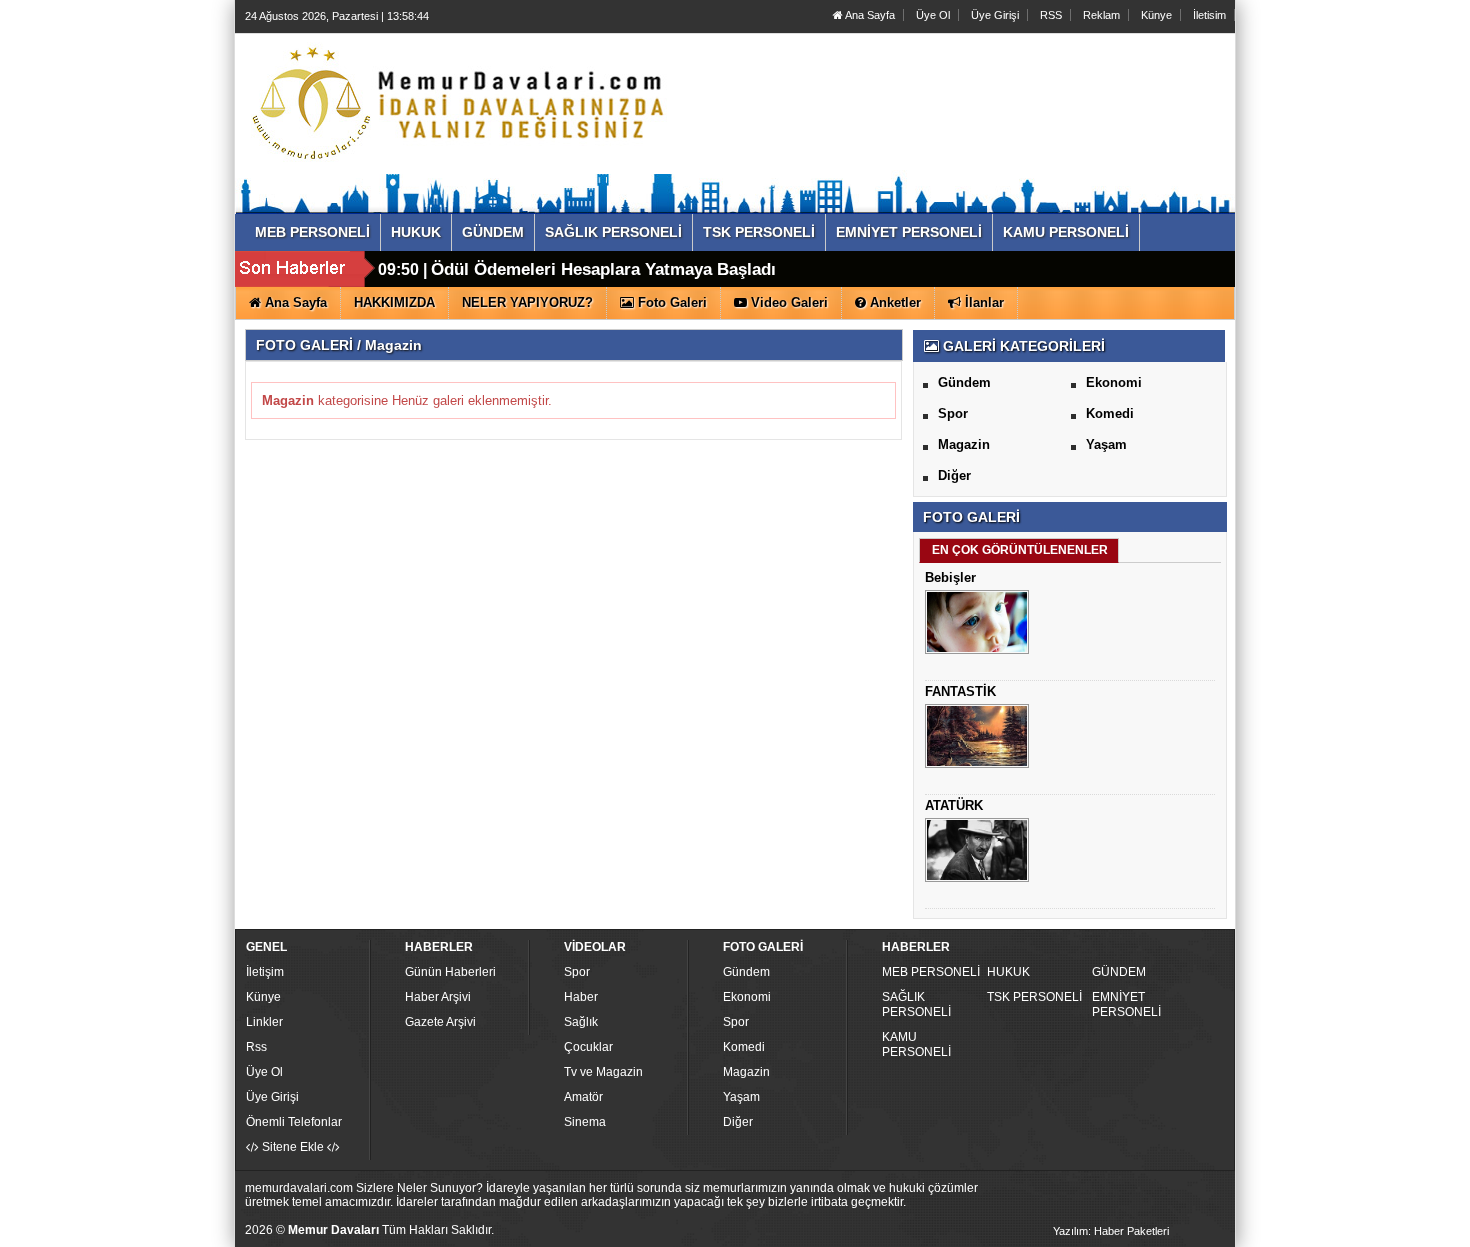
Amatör (583, 1097)
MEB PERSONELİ (931, 972)
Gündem (964, 382)
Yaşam (1106, 444)
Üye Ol (933, 15)
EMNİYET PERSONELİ (1126, 1004)
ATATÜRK (954, 805)
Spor (953, 413)
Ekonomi (1114, 382)
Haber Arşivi (438, 997)
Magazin (964, 444)
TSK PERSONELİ (1034, 997)
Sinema (585, 1122)
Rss (256, 1047)
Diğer (954, 475)
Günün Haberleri (450, 972)
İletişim (265, 972)
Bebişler (950, 577)
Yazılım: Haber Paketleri (1111, 1231)
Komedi (1110, 413)
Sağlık (581, 1022)
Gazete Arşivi (440, 1022)
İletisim (1209, 15)
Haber (581, 997)
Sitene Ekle (293, 1147)
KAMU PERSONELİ (916, 1044)
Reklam (1101, 15)
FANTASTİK (960, 691)
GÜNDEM (1119, 972)
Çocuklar (588, 1047)
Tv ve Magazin (603, 1072)
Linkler (264, 1022)
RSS (1051, 15)
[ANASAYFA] (463, 103)
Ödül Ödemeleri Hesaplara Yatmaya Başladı (603, 269)
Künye (1156, 15)
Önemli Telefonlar (294, 1122)
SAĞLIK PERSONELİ (916, 1004)
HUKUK (1008, 972)
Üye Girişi (995, 15)
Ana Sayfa (869, 15)
